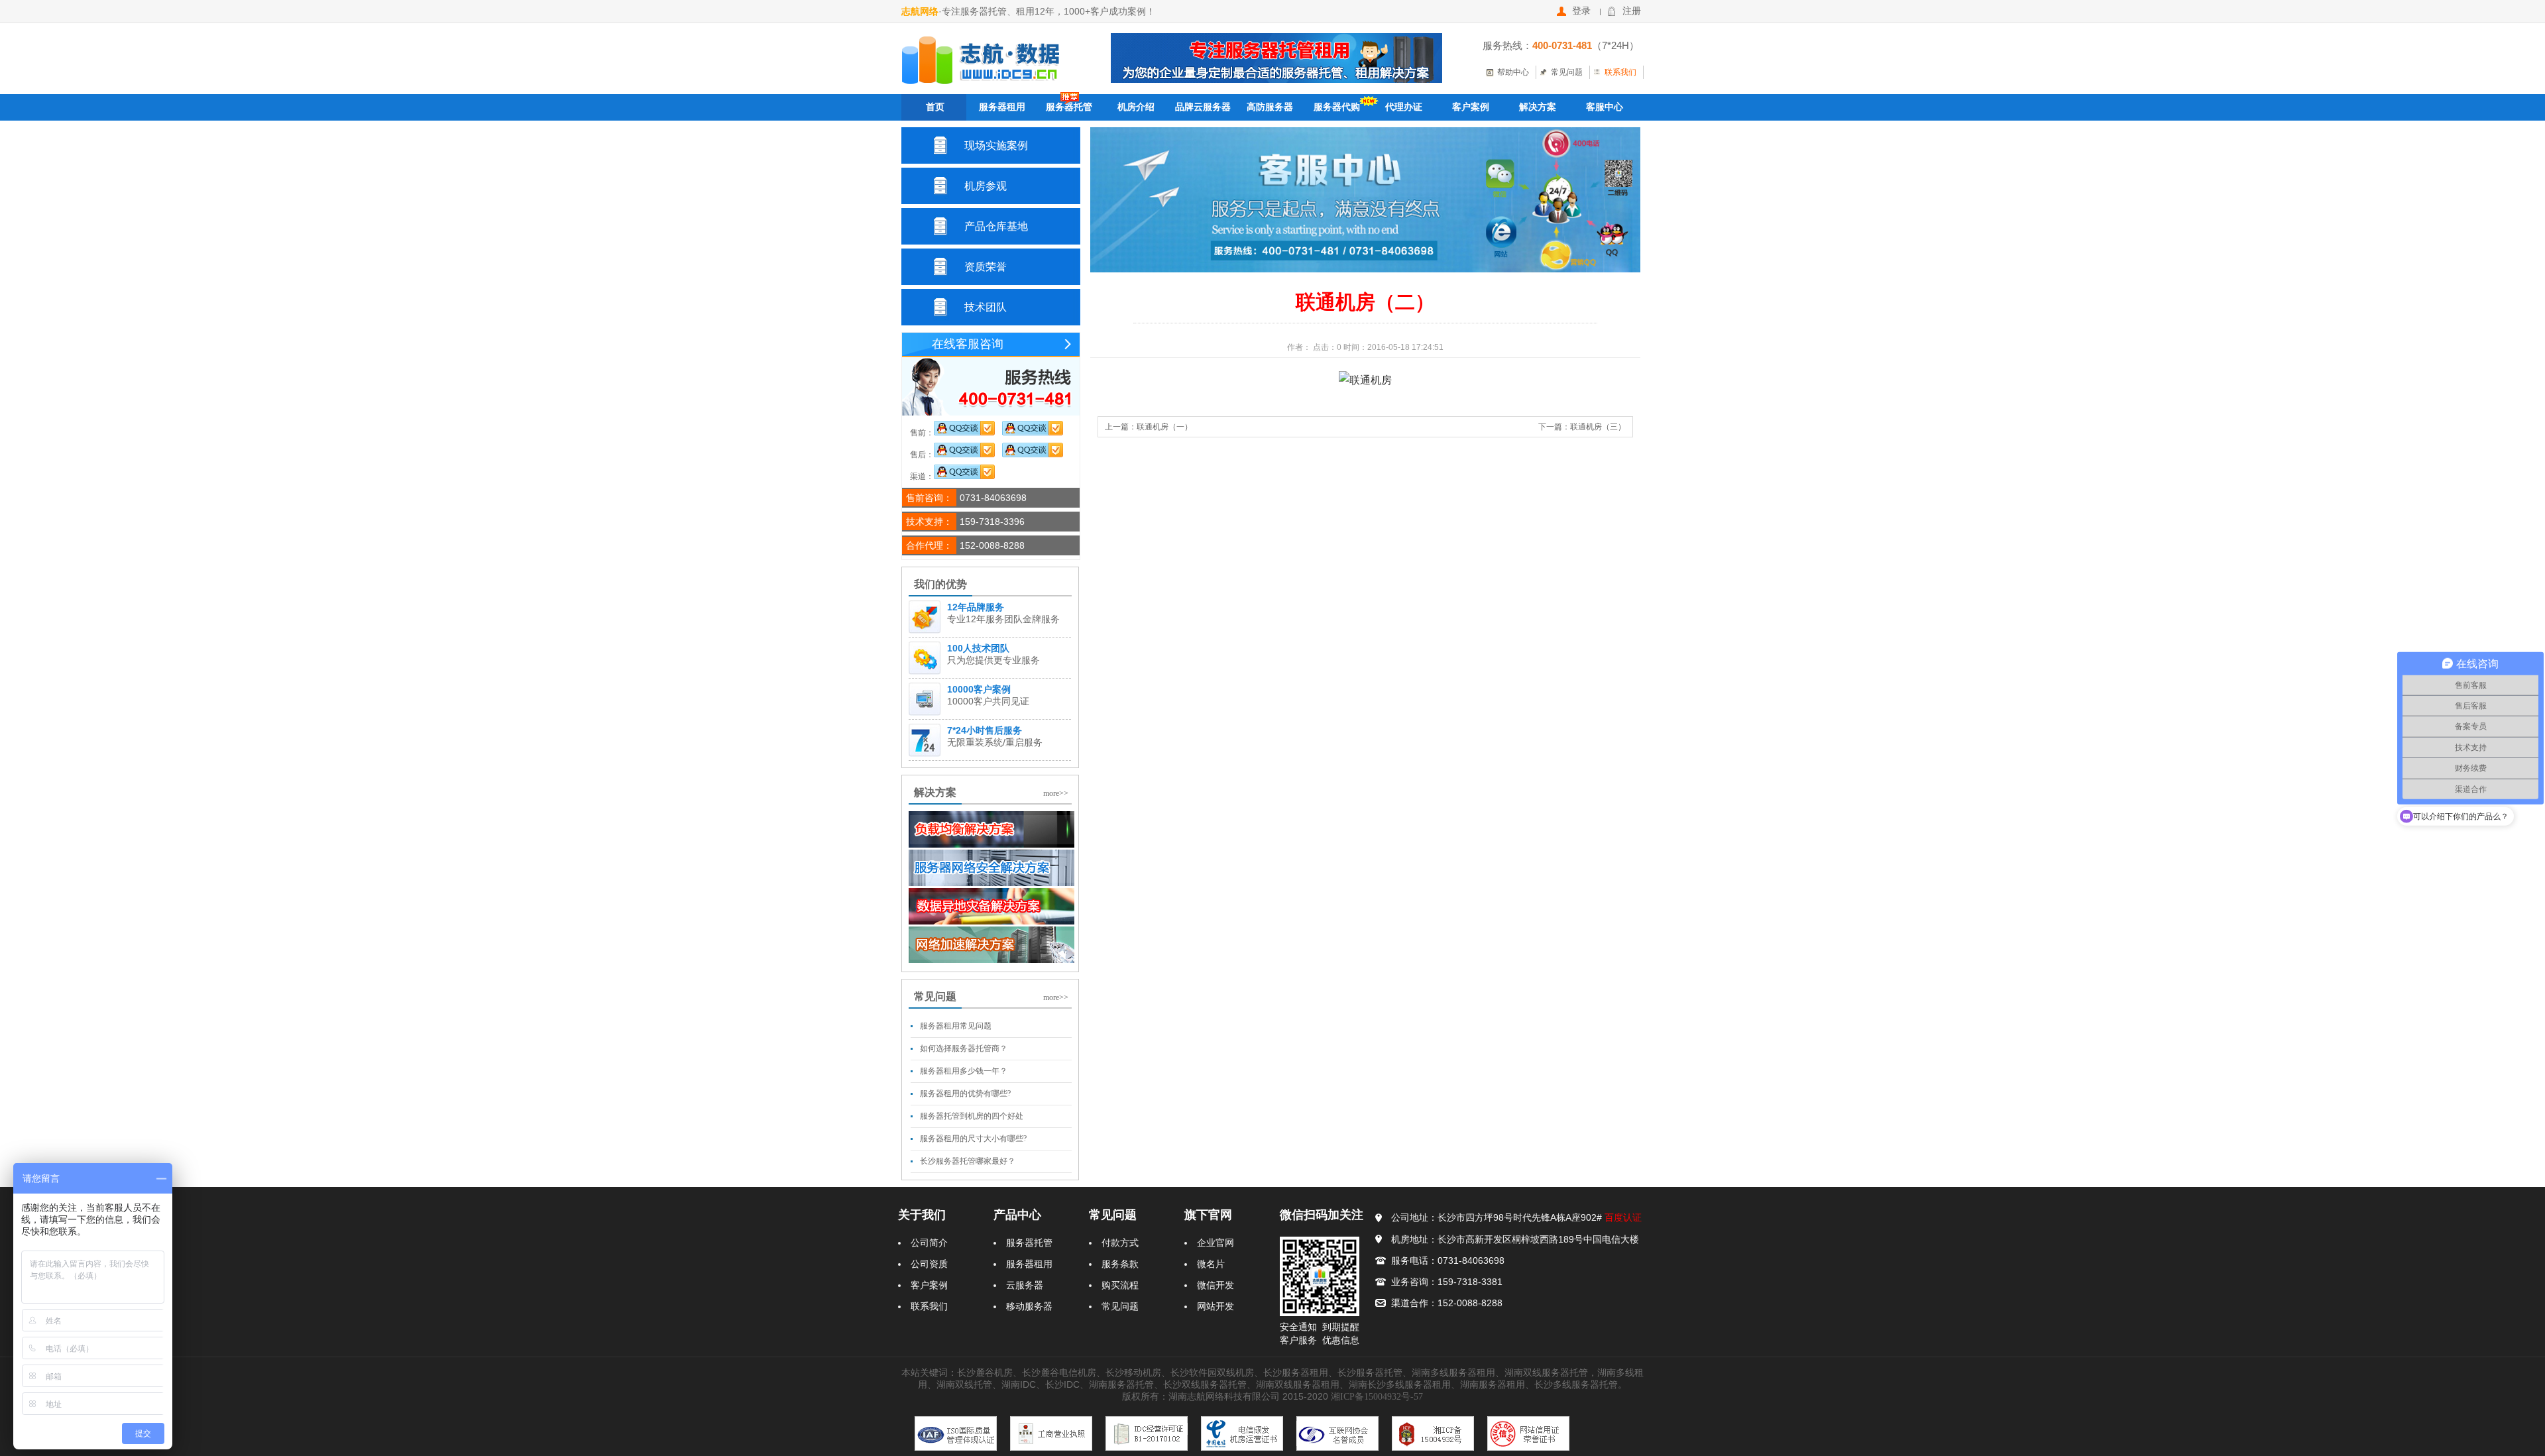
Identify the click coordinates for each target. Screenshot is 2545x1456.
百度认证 (1623, 1218)
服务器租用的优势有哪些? (965, 1093)
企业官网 (1216, 1243)
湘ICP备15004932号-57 (1377, 1397)
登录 (1581, 11)
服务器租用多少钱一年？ (964, 1071)
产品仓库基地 (996, 226)
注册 (1632, 11)
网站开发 (1216, 1307)
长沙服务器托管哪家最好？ (968, 1161)
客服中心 (1605, 107)
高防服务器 (1270, 107)
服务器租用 (1002, 107)
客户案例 (1471, 107)
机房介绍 (1136, 107)
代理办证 (1404, 107)
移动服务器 (1029, 1307)
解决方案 (1538, 107)
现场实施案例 (996, 145)
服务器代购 (1337, 107)
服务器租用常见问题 (956, 1026)
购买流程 (1120, 1285)
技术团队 (986, 307)
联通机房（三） (1598, 427)
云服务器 (1025, 1285)
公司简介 (929, 1243)
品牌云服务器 (1203, 107)
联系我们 (1620, 72)
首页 (935, 107)
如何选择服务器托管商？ (964, 1048)
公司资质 (929, 1264)
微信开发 (1216, 1285)
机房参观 (986, 186)
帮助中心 (1513, 72)
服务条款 (1120, 1264)
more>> (1056, 793)
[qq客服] (964, 433)
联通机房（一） (1164, 427)
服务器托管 (1069, 107)
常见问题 (1567, 72)
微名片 (1211, 1264)
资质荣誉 (986, 267)
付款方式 (1120, 1243)
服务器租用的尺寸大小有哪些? (973, 1139)
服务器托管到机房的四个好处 (972, 1116)
